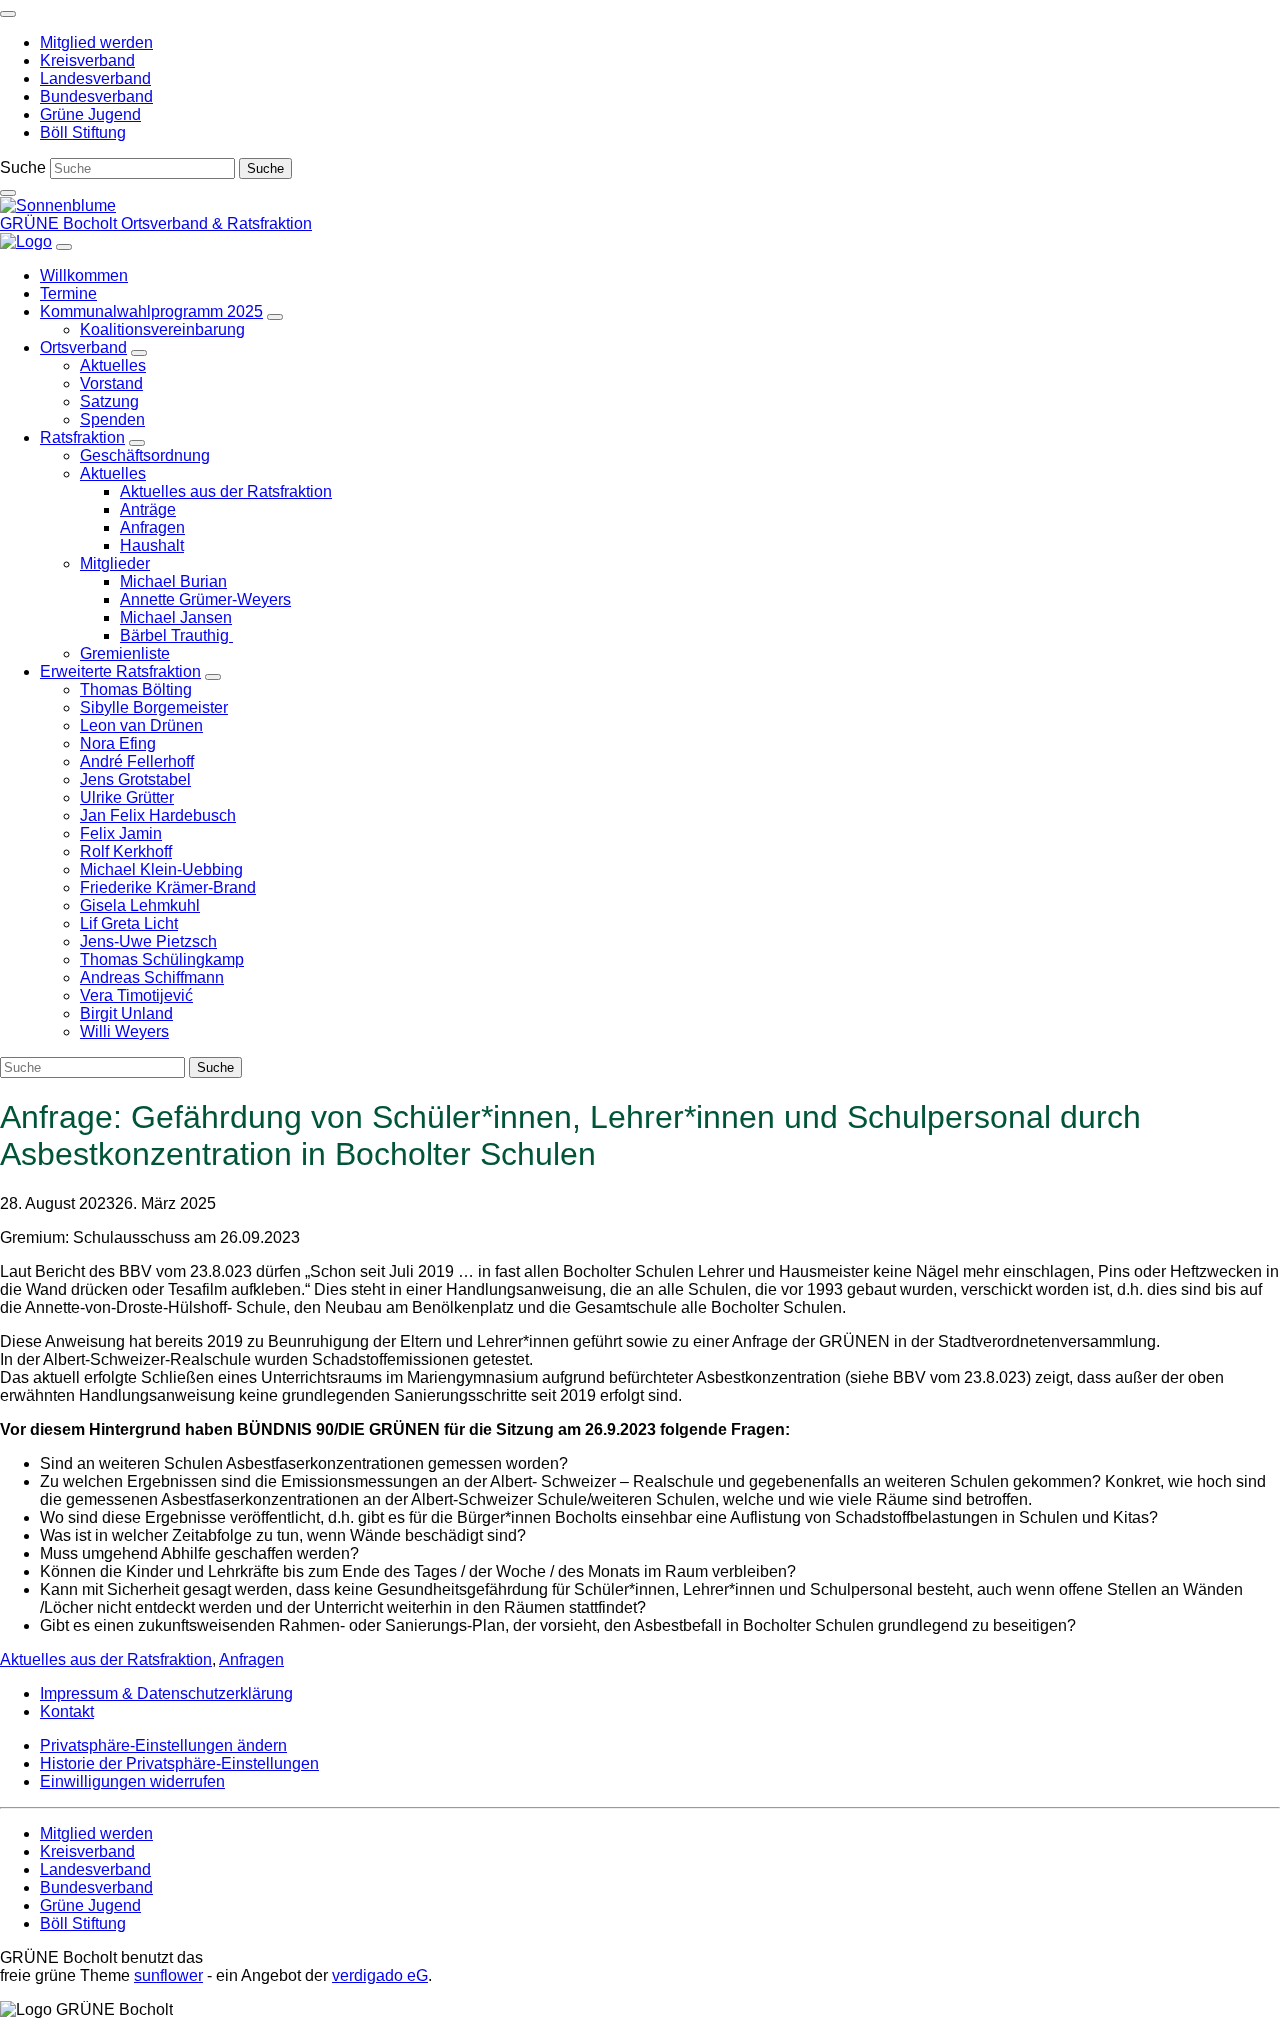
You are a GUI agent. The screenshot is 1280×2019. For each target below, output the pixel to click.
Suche (23, 167)
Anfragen (251, 1659)
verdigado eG (380, 1975)
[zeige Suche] (8, 193)
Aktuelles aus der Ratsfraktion (106, 1659)
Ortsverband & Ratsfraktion (216, 223)
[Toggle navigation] (8, 14)
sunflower (168, 1975)
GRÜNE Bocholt (60, 223)
